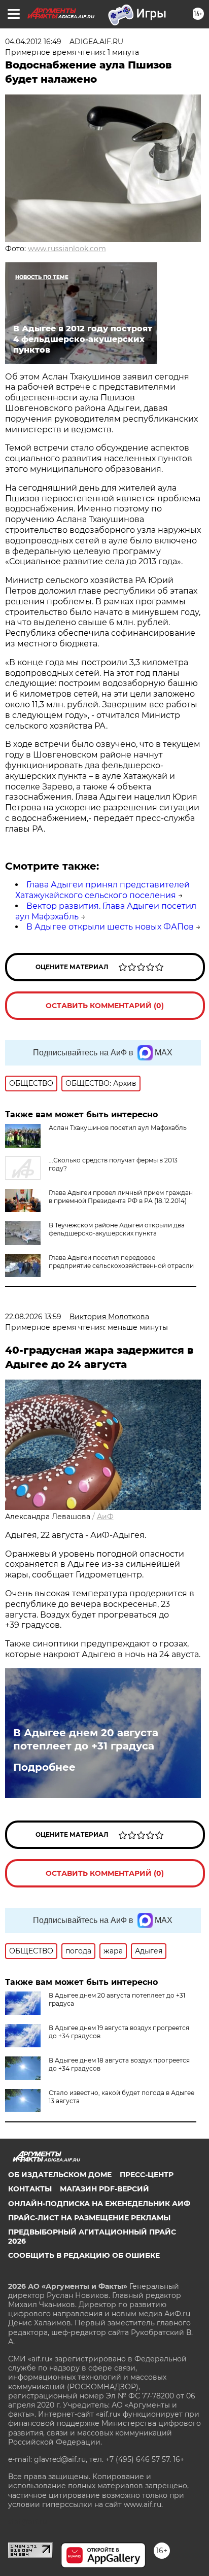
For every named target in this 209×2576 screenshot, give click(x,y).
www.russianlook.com (67, 249)
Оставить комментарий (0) (105, 1006)
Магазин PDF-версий (104, 2189)
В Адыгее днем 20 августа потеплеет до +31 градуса (86, 1739)
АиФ (105, 1517)
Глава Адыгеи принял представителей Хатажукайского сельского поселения (102, 890)
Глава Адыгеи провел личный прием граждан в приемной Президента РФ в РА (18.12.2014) (121, 1197)
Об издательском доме (60, 2175)
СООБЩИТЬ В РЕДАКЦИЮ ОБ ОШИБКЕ (84, 2255)
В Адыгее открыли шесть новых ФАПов (110, 927)
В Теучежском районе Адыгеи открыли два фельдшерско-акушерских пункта (117, 1229)
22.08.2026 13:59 (33, 1317)
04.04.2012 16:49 (33, 42)
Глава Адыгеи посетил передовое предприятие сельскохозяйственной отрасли (121, 1262)
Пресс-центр (147, 2175)
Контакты (30, 2189)
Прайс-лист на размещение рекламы (89, 2218)
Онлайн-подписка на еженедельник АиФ (99, 2204)
